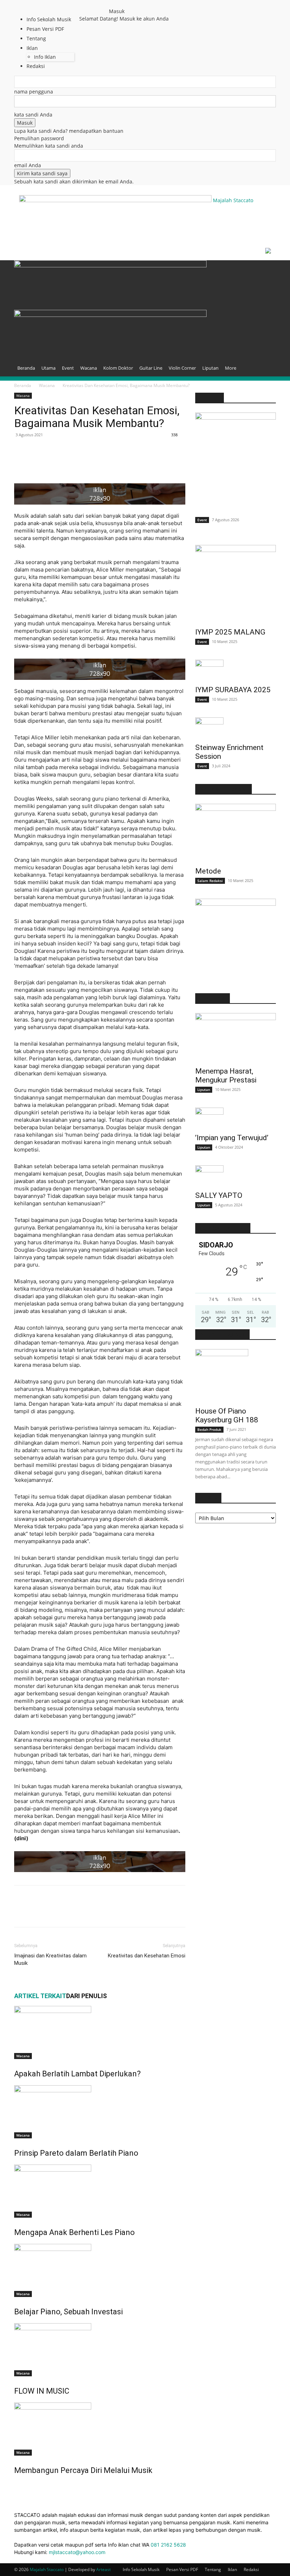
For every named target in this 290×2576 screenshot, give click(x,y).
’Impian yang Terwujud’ (232, 1138)
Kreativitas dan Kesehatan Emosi (147, 1956)
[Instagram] (92, 5)
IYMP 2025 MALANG (230, 632)
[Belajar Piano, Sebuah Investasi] (100, 2270)
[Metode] (236, 833)
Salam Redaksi (210, 881)
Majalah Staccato (47, 2569)
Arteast (103, 2569)
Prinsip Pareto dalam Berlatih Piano (76, 2153)
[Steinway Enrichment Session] (236, 728)
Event (68, 368)
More (231, 368)
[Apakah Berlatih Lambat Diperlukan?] (100, 2032)
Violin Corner (182, 368)
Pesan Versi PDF (182, 2569)
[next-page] (20, 2486)
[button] (267, 269)
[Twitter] (97, 5)
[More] (70, 463)
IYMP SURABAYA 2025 (233, 690)
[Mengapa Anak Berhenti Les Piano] (100, 2191)
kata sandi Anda (33, 115)
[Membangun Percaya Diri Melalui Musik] (100, 2429)
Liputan (210, 368)
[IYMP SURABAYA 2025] (236, 670)
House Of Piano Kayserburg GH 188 (227, 1415)
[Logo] (110, 265)
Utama (48, 368)
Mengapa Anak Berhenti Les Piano (74, 2232)
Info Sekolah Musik (49, 19)
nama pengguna (34, 92)
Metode (208, 871)
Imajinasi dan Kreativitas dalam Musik (50, 1959)
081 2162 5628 (168, 2545)
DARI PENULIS (86, 1996)
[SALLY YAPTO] (236, 1176)
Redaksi (251, 2569)
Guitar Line (151, 368)
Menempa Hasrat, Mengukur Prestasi (226, 1076)
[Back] (111, 4)
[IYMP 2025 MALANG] (236, 584)
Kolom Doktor (118, 368)
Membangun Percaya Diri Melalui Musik (83, 2470)
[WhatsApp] (54, 463)
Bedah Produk (209, 1429)
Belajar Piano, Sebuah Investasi (68, 2312)
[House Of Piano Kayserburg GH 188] (236, 1376)
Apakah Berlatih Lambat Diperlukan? (77, 2074)
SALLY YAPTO (219, 1195)
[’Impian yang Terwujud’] (236, 1118)
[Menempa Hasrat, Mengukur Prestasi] (236, 1038)
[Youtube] (102, 5)
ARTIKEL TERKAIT (40, 1996)
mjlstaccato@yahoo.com (77, 2552)
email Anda (28, 165)
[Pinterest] (37, 463)
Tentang (213, 2569)
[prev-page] (16, 2486)
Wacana (89, 368)
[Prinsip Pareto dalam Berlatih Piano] (100, 2112)
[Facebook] (87, 5)
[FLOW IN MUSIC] (100, 2350)
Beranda (26, 368)
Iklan (232, 2569)
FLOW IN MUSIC (42, 2391)
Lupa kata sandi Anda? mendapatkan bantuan (69, 131)
